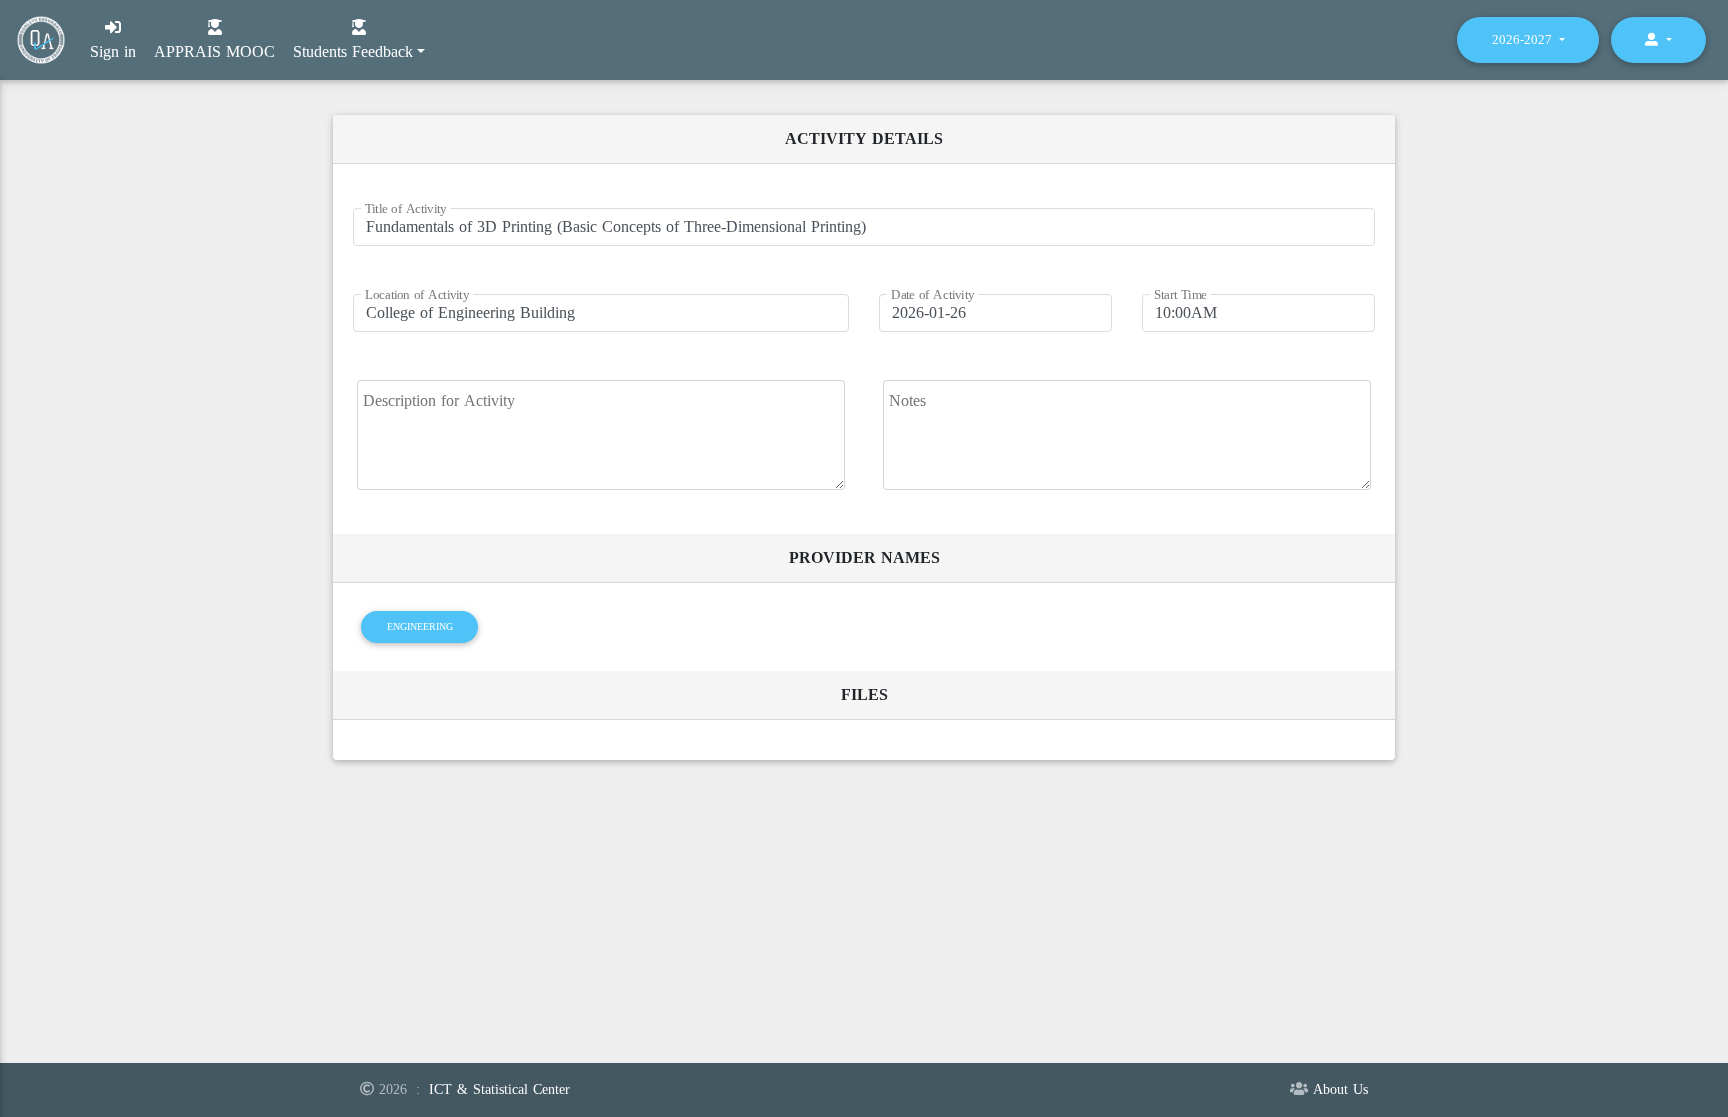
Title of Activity (406, 209)
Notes (907, 401)
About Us (1340, 1089)
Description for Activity (439, 401)
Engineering (420, 626)
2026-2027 (1524, 39)
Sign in (113, 51)
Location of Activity (417, 295)
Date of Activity (932, 295)
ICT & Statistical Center (499, 1089)
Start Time (1180, 295)
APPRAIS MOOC (214, 50)
